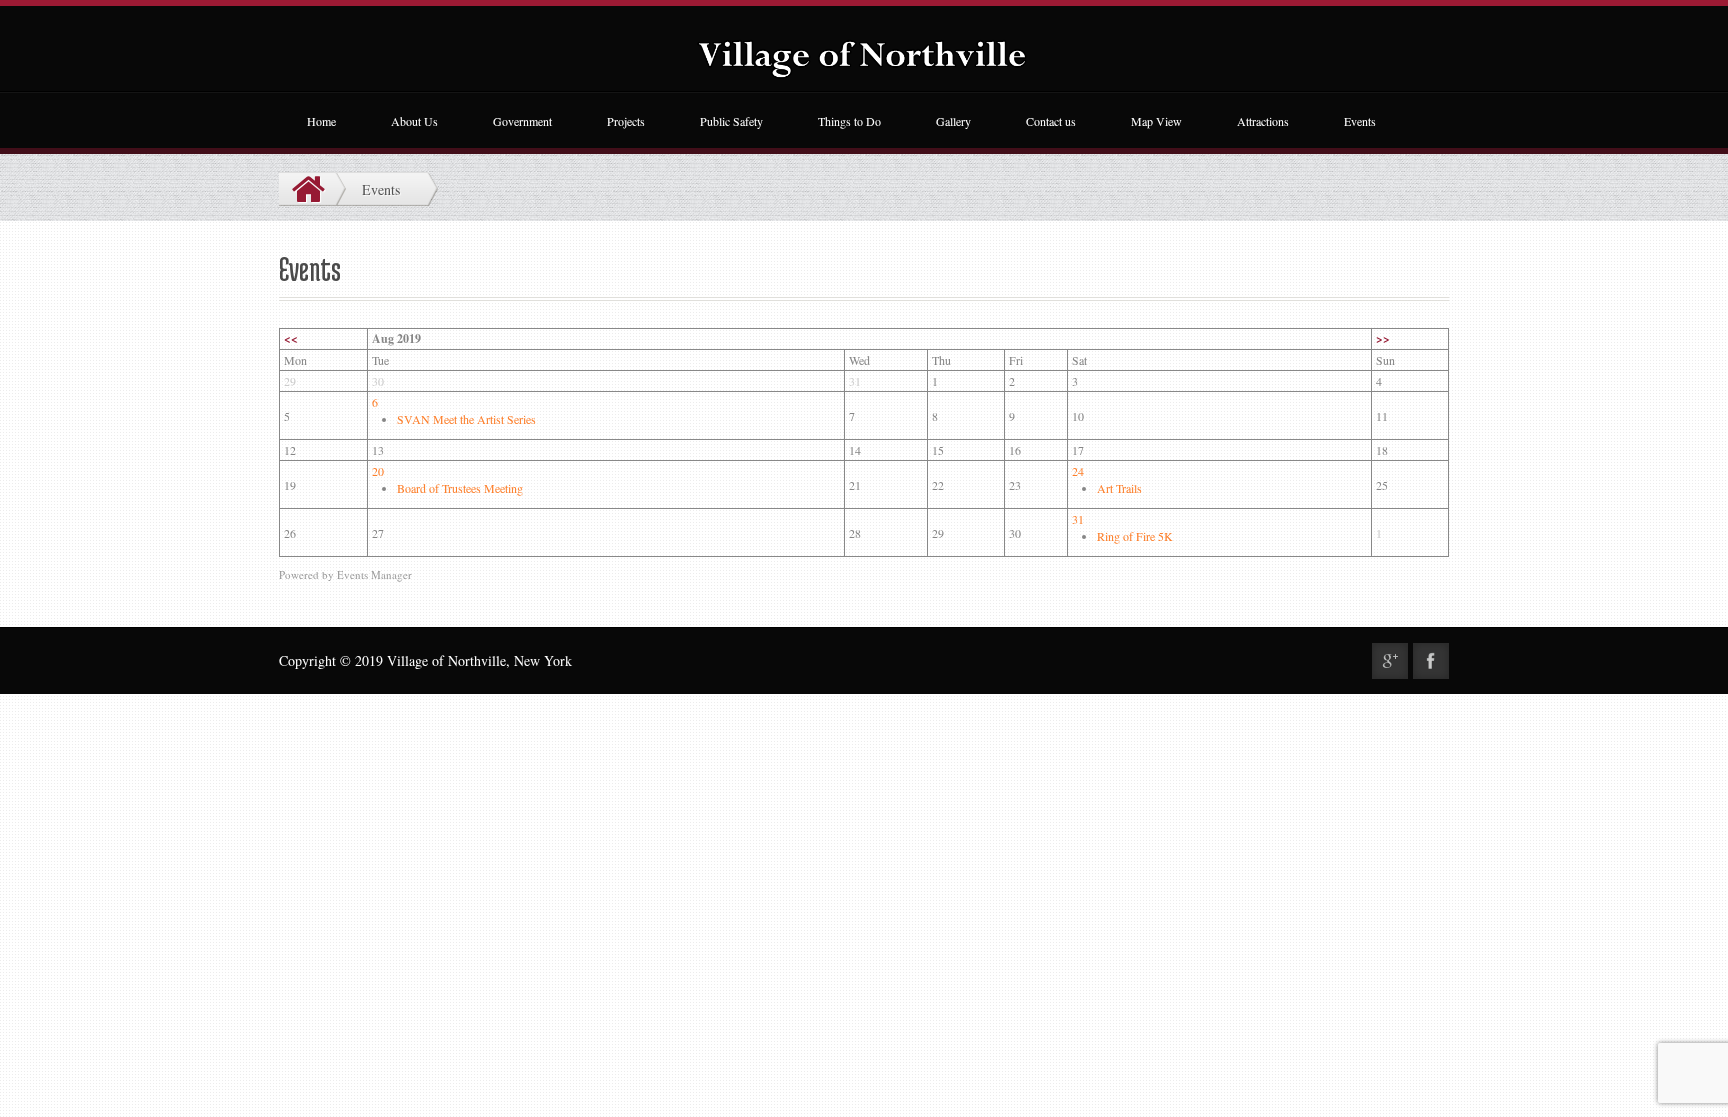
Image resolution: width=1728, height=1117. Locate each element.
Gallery (953, 121)
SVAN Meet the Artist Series (466, 419)
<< (291, 338)
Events (1360, 121)
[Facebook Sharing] (1431, 661)
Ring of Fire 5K (1135, 536)
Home (321, 121)
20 (378, 471)
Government (522, 121)
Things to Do (849, 121)
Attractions (1263, 121)
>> (1383, 338)
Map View (1156, 121)
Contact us (1051, 121)
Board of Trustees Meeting (460, 488)
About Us (414, 121)
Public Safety (731, 121)
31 (1078, 519)
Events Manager (374, 574)
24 (1078, 471)
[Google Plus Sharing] (1390, 661)
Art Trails (1119, 488)
